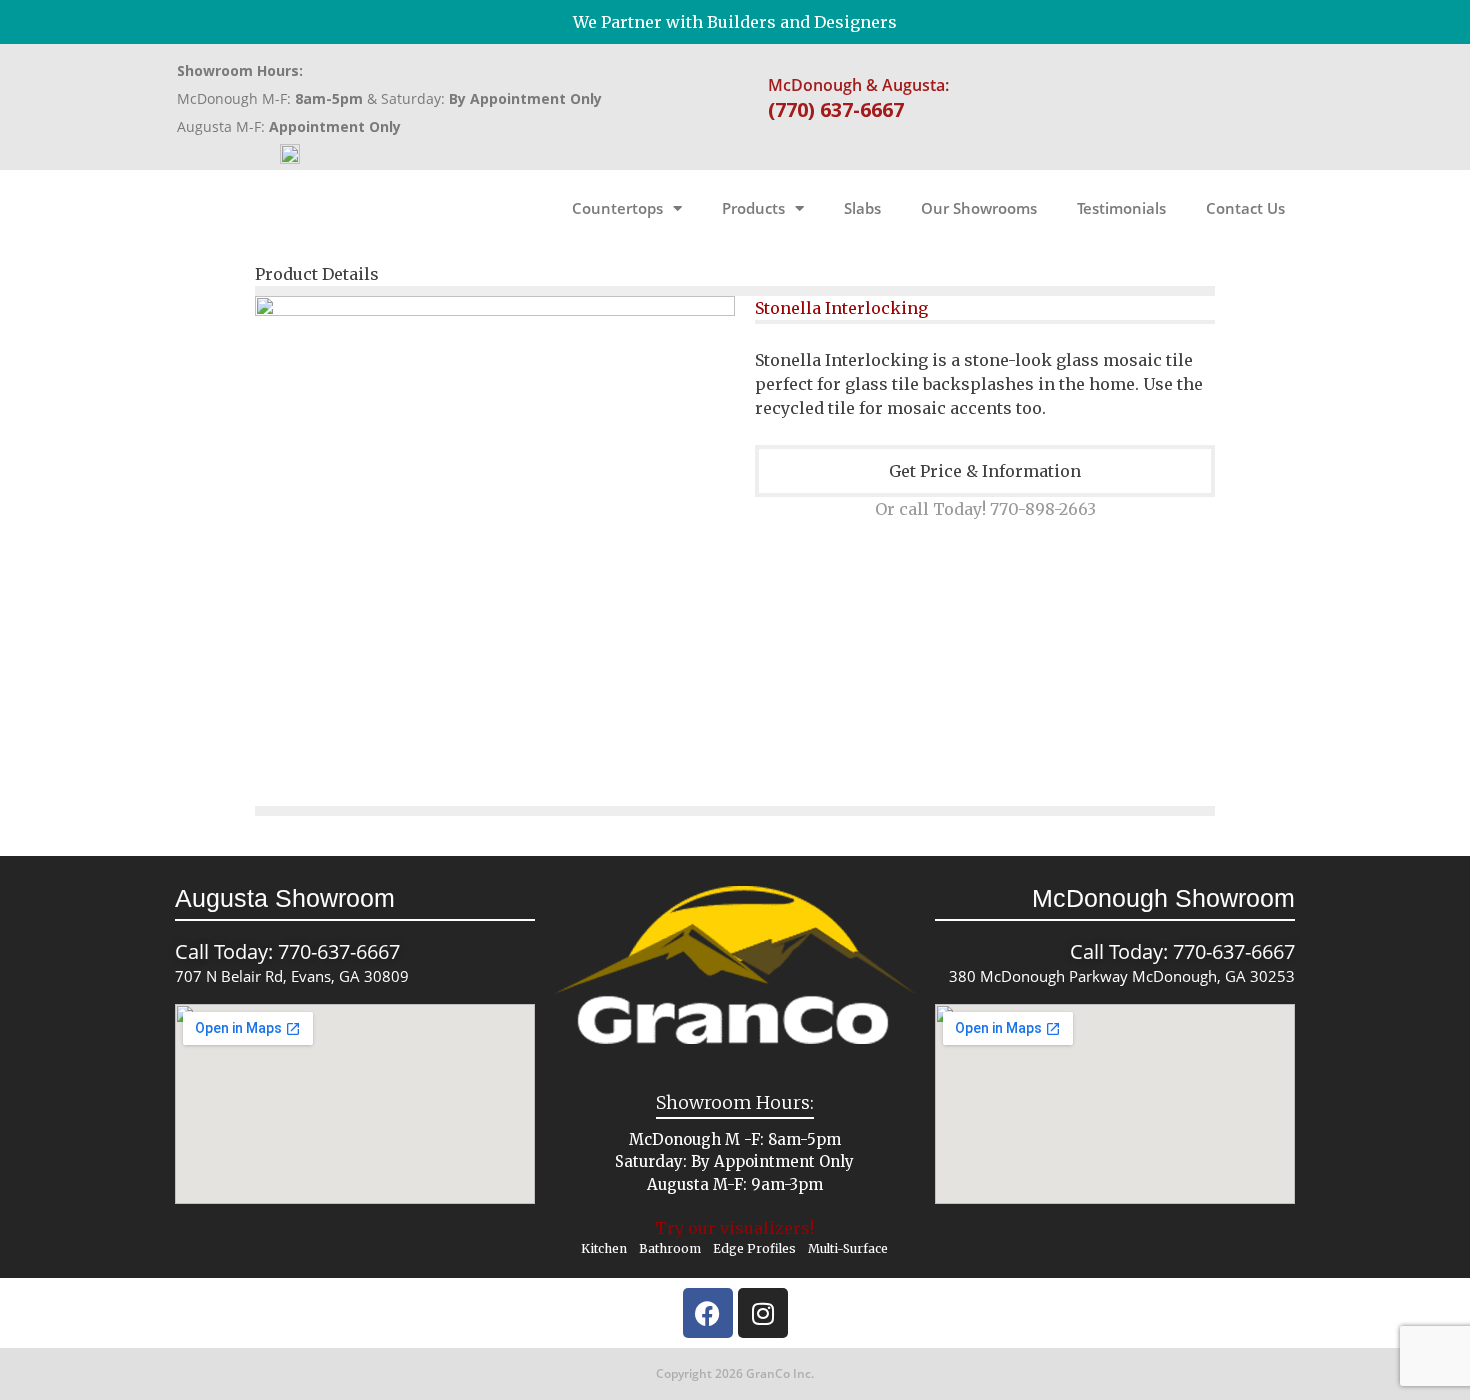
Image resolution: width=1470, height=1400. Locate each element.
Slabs (862, 208)
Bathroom (670, 1248)
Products (753, 208)
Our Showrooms (979, 208)
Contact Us (1245, 208)
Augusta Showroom (285, 898)
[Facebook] (708, 1313)
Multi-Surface (848, 1248)
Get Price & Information (985, 471)
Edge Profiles (754, 1248)
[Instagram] (763, 1313)
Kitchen (604, 1248)
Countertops (617, 208)
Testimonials (1121, 208)
